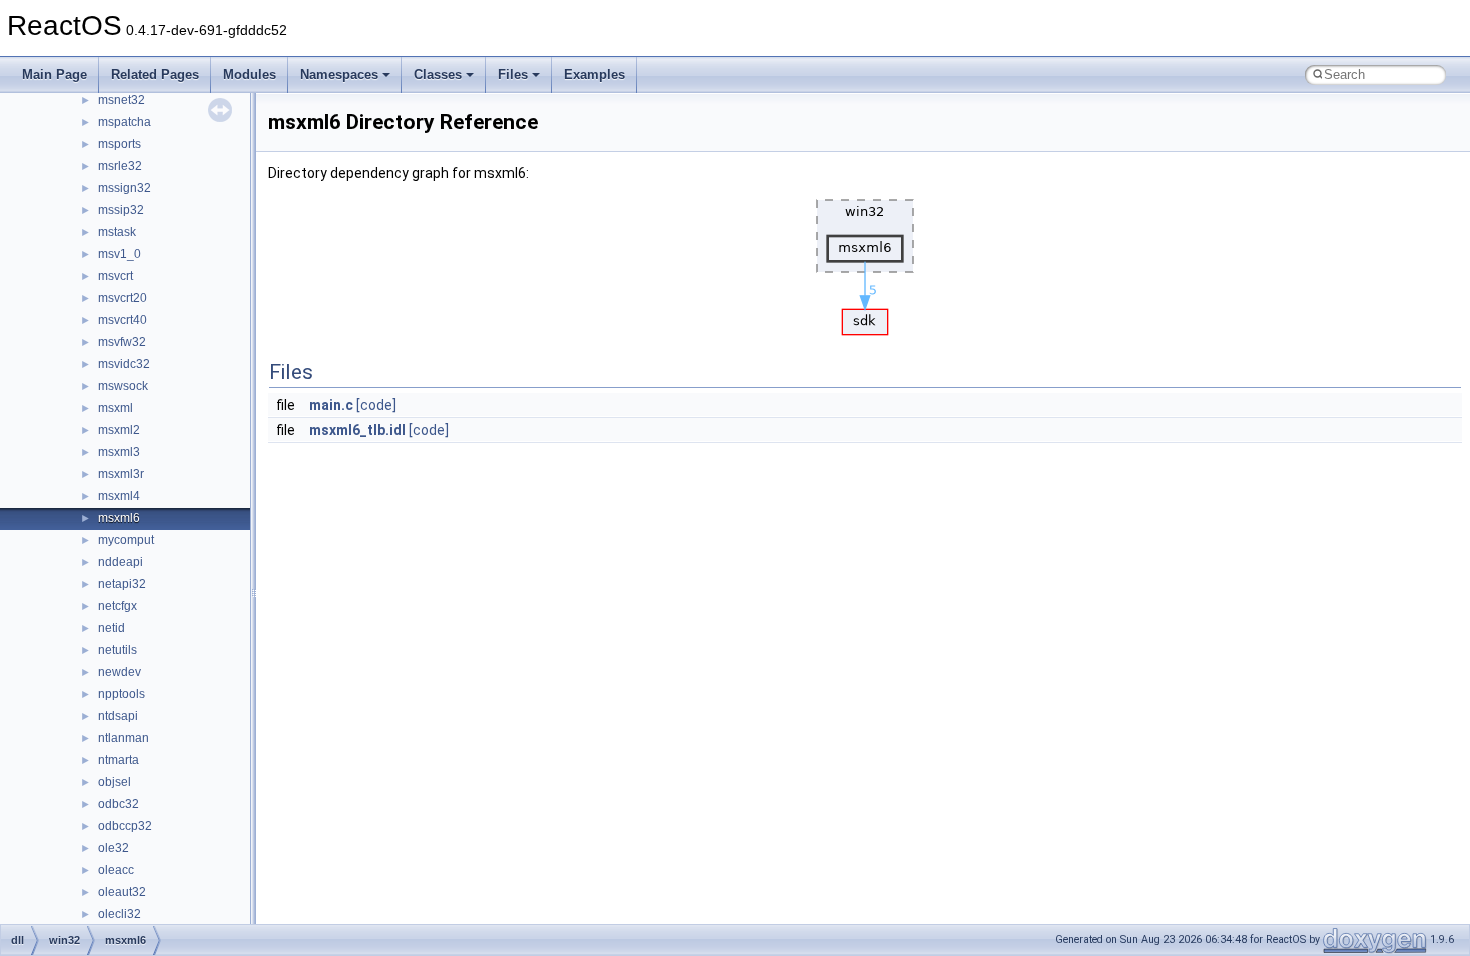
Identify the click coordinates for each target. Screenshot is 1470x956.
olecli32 (119, 914)
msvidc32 (124, 364)
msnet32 (121, 100)
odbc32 (118, 804)
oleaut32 (122, 892)
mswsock (123, 386)
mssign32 (124, 188)
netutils (117, 650)
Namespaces (339, 74)
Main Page (54, 74)
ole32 (113, 848)
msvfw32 (122, 342)
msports (119, 144)
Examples (594, 74)
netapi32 (122, 584)
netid (111, 628)
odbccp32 (125, 826)
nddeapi (120, 562)
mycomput (126, 540)
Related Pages (155, 74)
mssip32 (121, 210)
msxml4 (119, 496)
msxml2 (119, 430)
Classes (438, 74)
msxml (115, 408)
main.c (331, 405)
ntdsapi (118, 716)
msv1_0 (119, 254)
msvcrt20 (122, 298)
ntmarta (118, 760)
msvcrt (115, 276)
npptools (121, 694)
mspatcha (124, 122)
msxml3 (119, 452)
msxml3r (121, 474)
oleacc (116, 870)
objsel (114, 782)
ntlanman (123, 738)
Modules (249, 74)
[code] (376, 405)
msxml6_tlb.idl (357, 430)
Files (513, 74)
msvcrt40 (122, 320)
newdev (119, 672)
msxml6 (119, 518)
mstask (117, 232)
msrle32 (120, 166)
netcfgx (117, 606)
